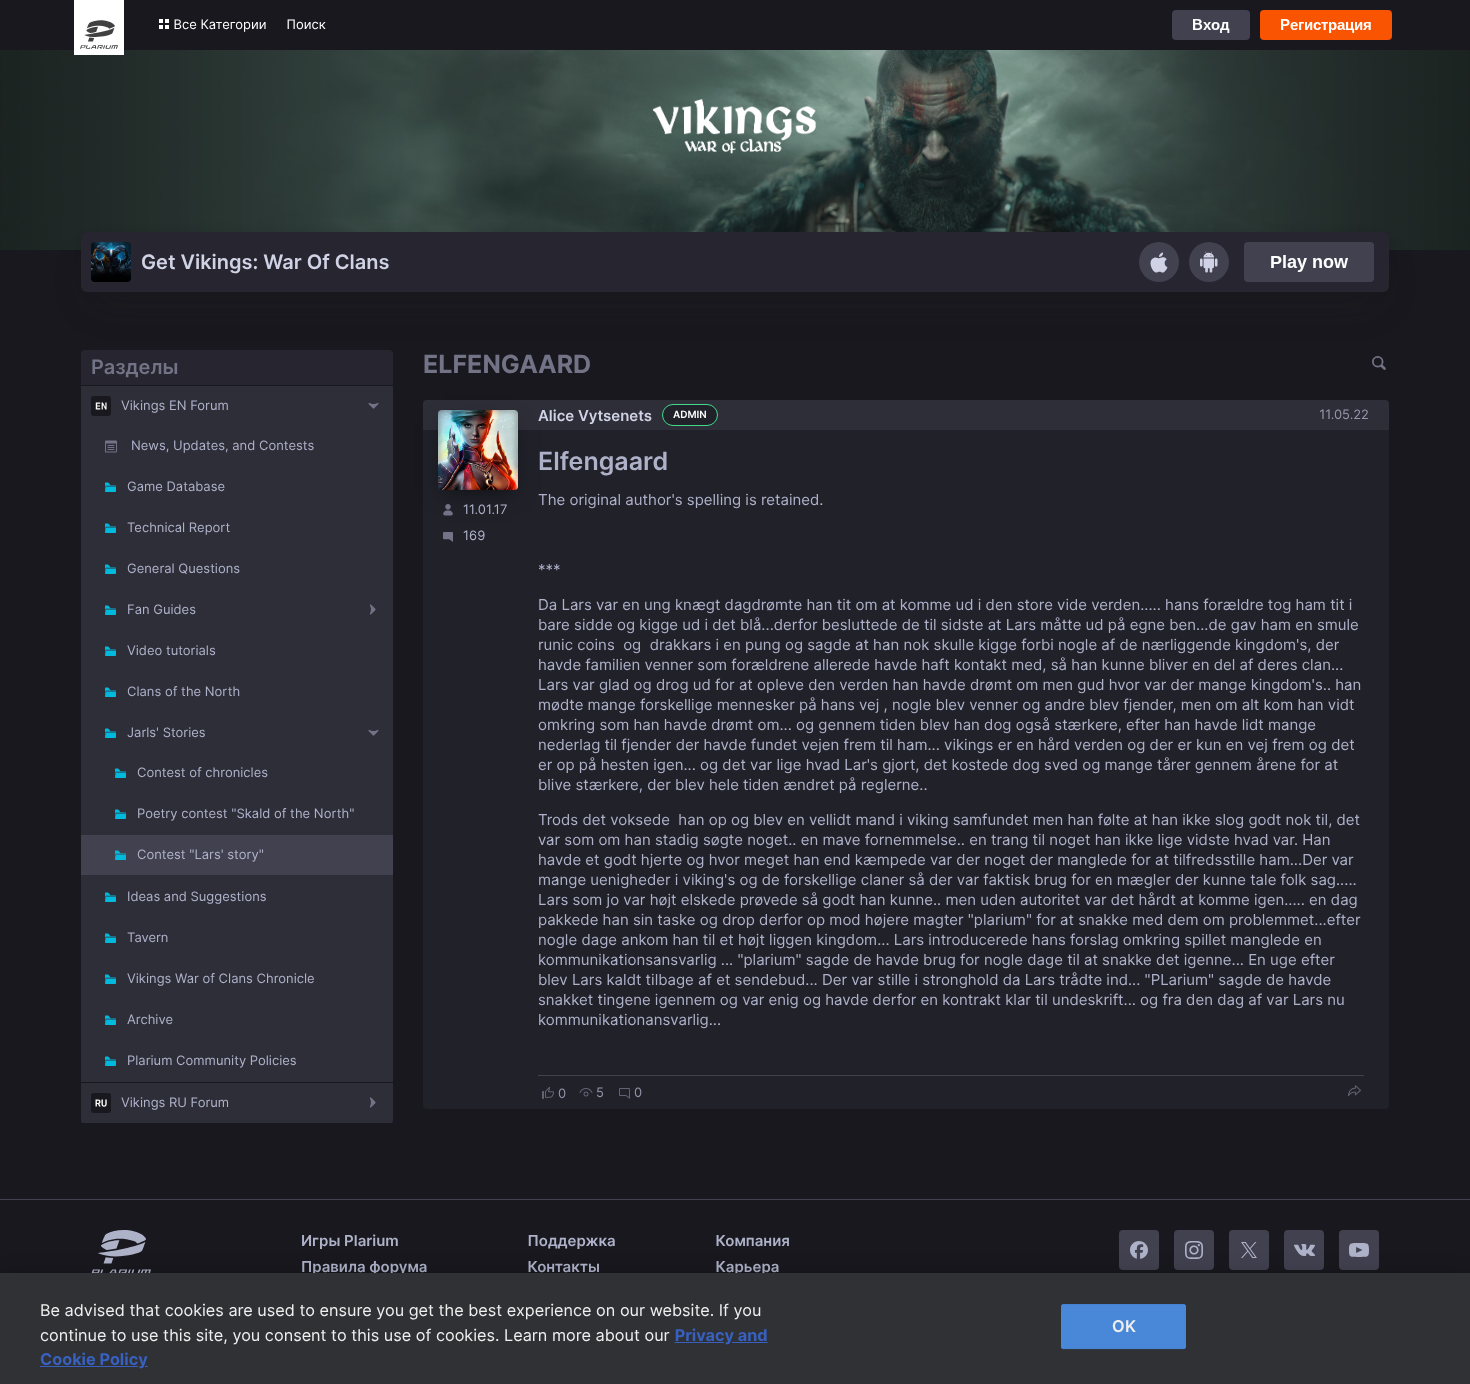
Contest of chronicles (202, 773)
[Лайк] (548, 1093)
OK (1124, 1326)
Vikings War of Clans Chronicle (221, 979)
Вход (1211, 24)
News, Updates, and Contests (222, 446)
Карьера (748, 1266)
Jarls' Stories (166, 733)
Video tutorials (171, 651)
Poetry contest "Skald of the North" (245, 814)
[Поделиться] (1354, 1092)
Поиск (306, 25)
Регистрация (1326, 24)
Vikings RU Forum (175, 1103)
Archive (150, 1020)
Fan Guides (161, 610)
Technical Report (178, 528)
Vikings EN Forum (175, 406)
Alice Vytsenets (595, 415)
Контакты (564, 1266)
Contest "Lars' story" (200, 855)
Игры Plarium (350, 1240)
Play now (1309, 262)
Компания (753, 1240)
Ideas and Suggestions (197, 897)
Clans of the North (183, 692)
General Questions (183, 569)
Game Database (176, 487)
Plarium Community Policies (212, 1061)
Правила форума (364, 1266)
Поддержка (572, 1240)
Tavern (147, 938)
